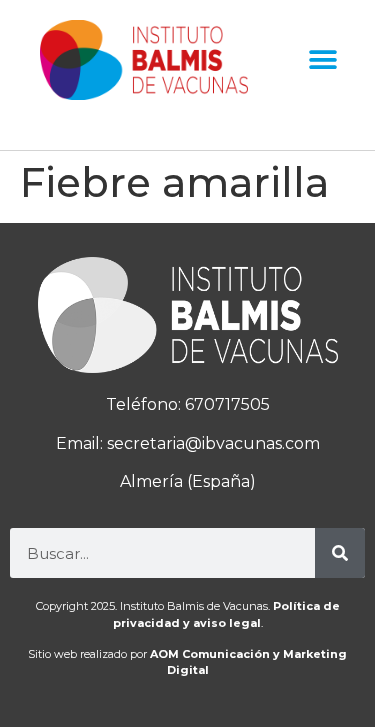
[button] (322, 60)
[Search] (340, 553)
